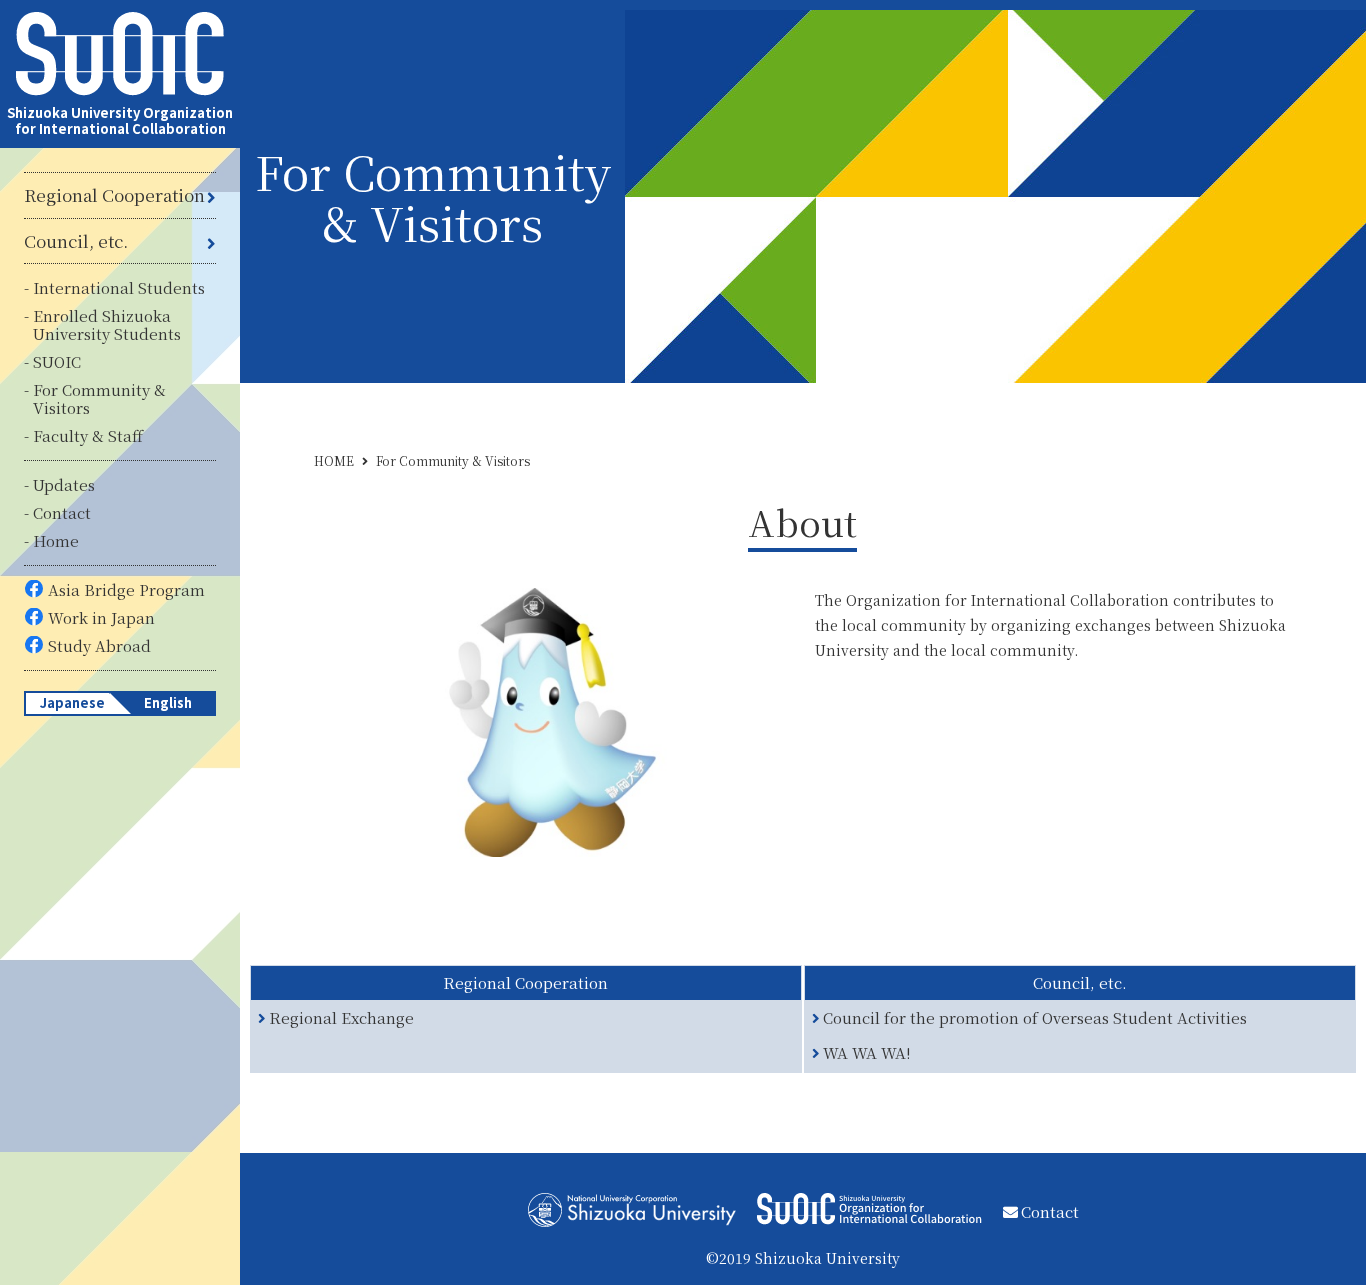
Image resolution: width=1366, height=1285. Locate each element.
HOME (334, 460)
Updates (64, 484)
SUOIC (57, 361)
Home (56, 540)
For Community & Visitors (99, 398)
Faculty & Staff (88, 435)
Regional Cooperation (114, 195)
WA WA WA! (867, 1053)
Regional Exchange (342, 1018)
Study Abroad (99, 645)
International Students (119, 287)
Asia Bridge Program (126, 589)
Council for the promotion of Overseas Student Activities (1035, 1018)
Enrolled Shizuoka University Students (107, 324)
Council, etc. (76, 241)
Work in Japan (101, 617)
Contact (62, 512)
